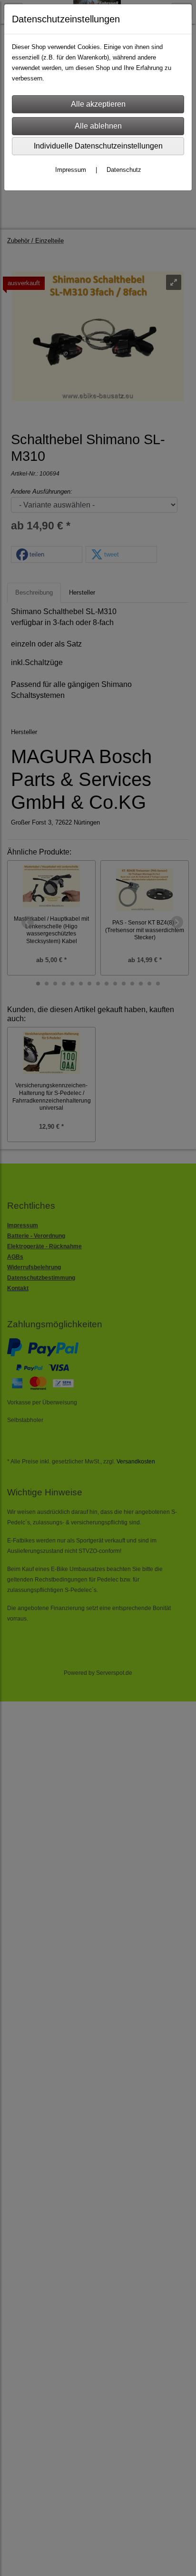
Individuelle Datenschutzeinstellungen (98, 146)
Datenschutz (124, 170)
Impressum (71, 170)
